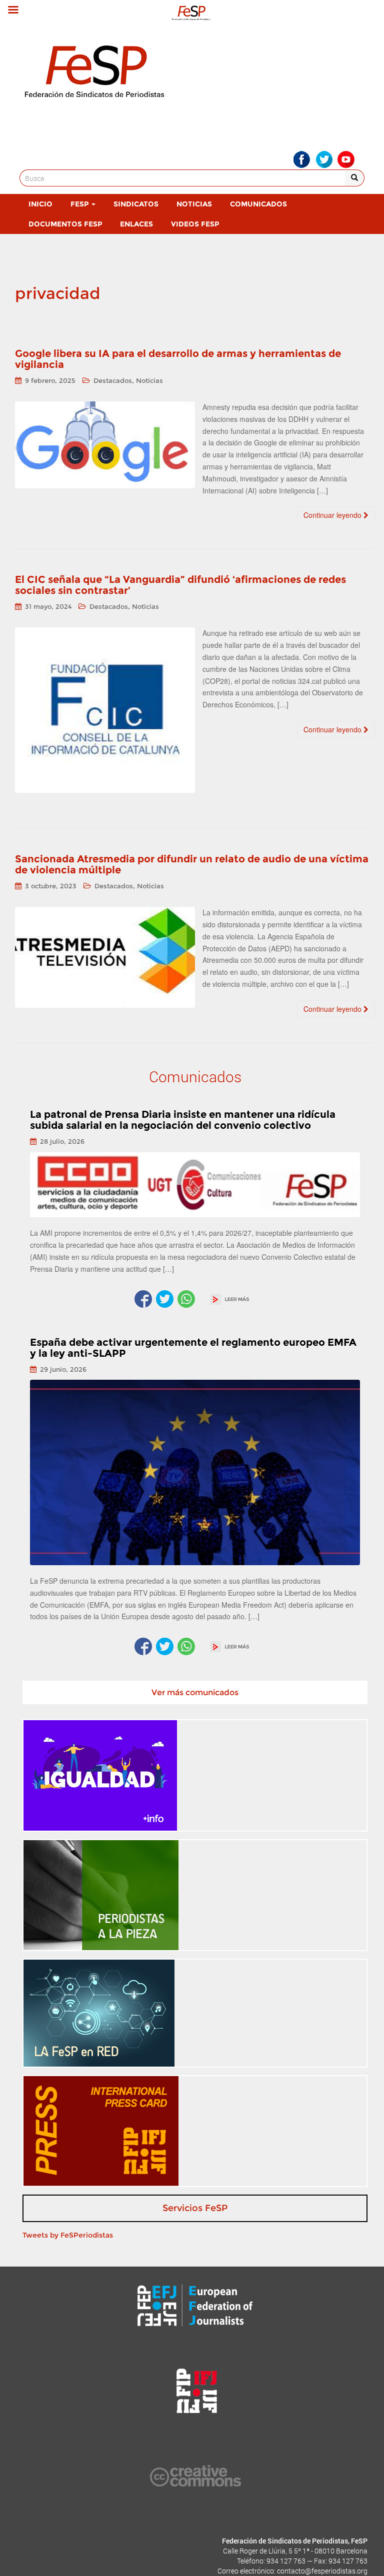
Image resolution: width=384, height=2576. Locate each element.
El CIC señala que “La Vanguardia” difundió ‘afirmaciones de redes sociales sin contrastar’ (180, 585)
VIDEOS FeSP (195, 224)
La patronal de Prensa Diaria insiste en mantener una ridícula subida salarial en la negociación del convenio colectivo (183, 1120)
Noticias (194, 204)
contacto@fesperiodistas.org (322, 2571)
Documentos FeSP (65, 224)
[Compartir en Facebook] (143, 1299)
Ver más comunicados (195, 1692)
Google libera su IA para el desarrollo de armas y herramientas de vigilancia (178, 359)
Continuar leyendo (333, 515)
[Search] (355, 178)
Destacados (113, 380)
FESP (80, 204)
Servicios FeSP (195, 2208)
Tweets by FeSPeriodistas (68, 2235)
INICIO (40, 204)
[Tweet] (165, 1299)
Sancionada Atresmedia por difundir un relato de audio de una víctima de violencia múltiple (192, 864)
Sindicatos (136, 204)
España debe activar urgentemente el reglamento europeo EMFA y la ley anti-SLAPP (193, 1348)
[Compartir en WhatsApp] (186, 1299)
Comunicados (258, 204)
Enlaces (136, 224)
